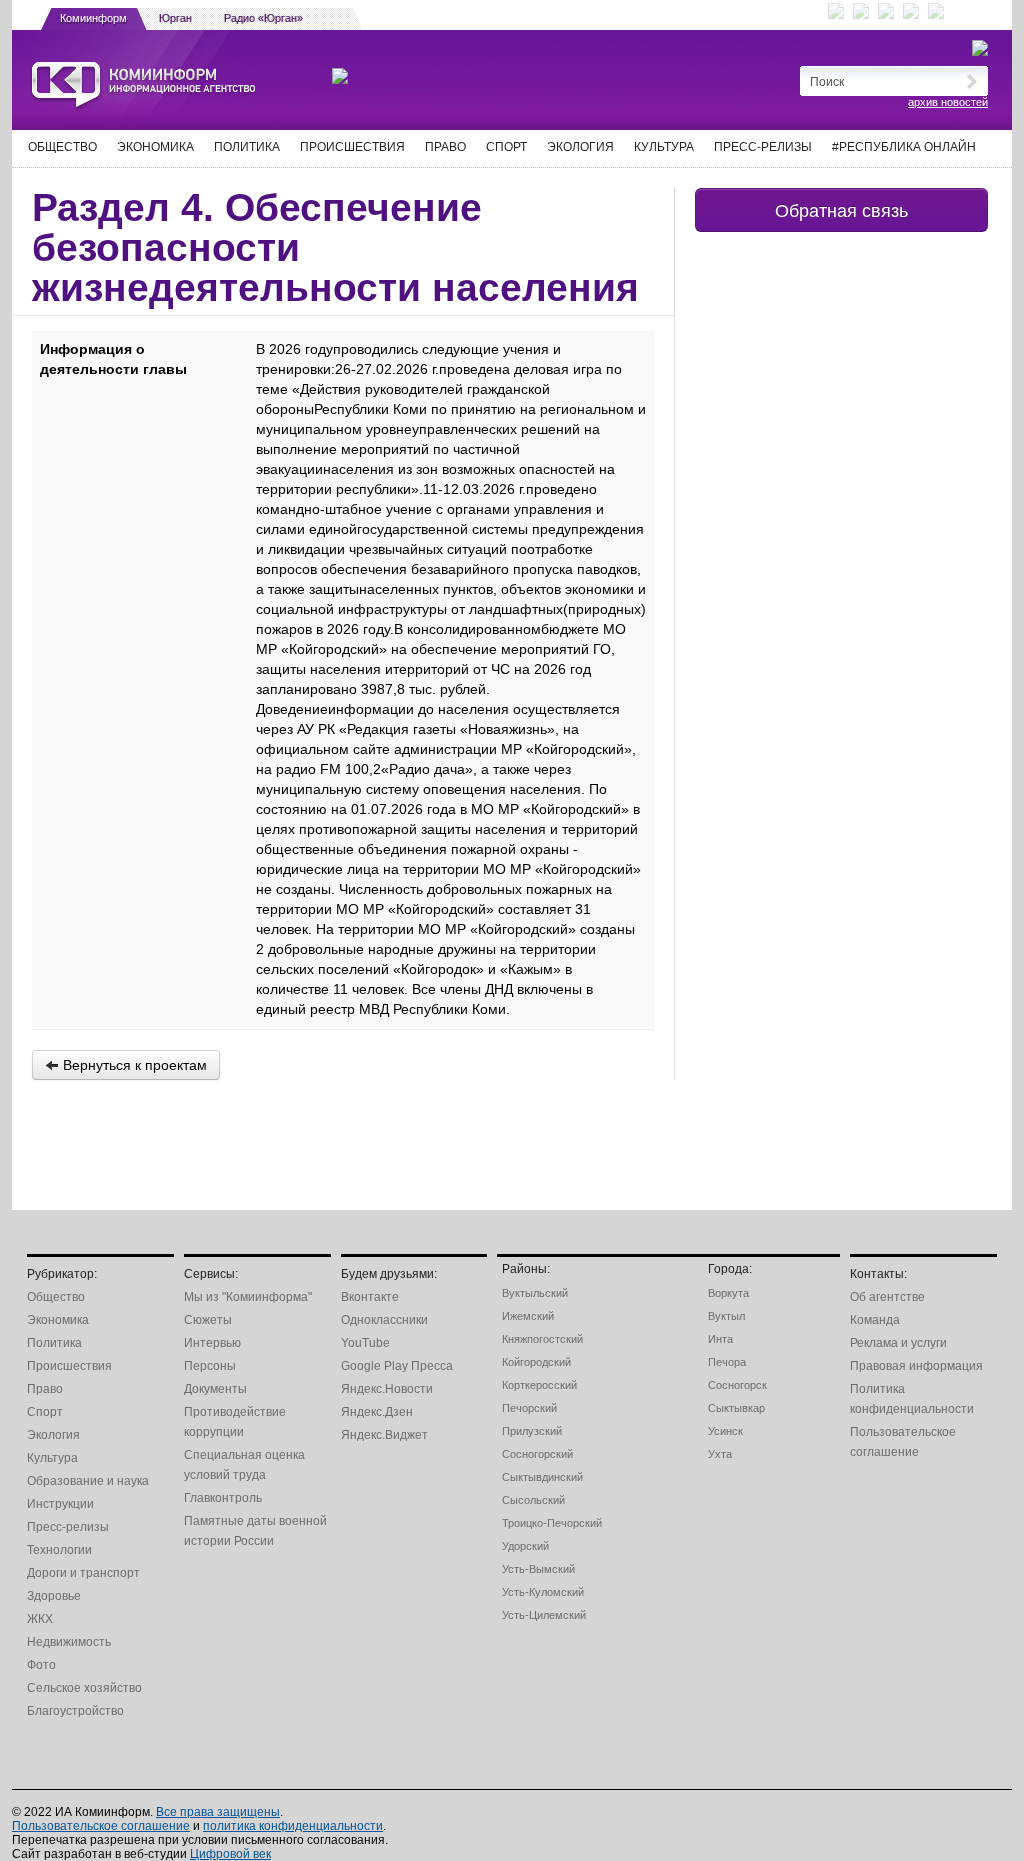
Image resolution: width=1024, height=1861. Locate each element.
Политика (247, 147)
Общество (62, 147)
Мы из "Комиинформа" (248, 1297)
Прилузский (532, 1431)
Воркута (728, 1293)
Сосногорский (537, 1454)
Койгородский (536, 1362)
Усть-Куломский (543, 1592)
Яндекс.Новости (387, 1389)
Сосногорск (737, 1385)
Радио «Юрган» (263, 18)
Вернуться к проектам (133, 1065)
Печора (727, 1362)
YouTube (365, 1343)
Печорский (529, 1408)
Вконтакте (370, 1297)
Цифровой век (230, 1854)
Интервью (212, 1343)
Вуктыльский (535, 1293)
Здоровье (54, 1596)
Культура (664, 147)
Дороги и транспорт (83, 1573)
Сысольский (533, 1500)
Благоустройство (75, 1711)
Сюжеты (208, 1320)
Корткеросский (539, 1385)
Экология (580, 147)
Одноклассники (384, 1320)
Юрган (175, 18)
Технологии (59, 1550)
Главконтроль (223, 1498)
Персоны (210, 1366)
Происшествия (352, 147)
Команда (875, 1320)
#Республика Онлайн (904, 147)
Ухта (720, 1454)
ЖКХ (40, 1619)
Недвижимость (69, 1642)
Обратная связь (841, 209)
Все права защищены (218, 1812)
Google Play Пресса (397, 1366)
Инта (720, 1339)
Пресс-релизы (763, 147)
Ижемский (528, 1316)
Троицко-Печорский (552, 1523)
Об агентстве (887, 1297)
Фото (41, 1665)
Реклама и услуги (898, 1343)
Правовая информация (916, 1366)
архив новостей (948, 102)
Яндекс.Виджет (384, 1435)
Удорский (525, 1546)
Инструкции (60, 1504)
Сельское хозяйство (84, 1688)
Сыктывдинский (542, 1477)
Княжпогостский (542, 1339)
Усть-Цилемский (544, 1615)
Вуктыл (726, 1316)
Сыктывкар (736, 1408)
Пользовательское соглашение (101, 1826)
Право (445, 147)
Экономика (155, 147)
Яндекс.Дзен (377, 1412)
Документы (215, 1389)
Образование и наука (88, 1481)
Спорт (506, 147)
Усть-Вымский (538, 1569)
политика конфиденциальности (293, 1826)
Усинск (725, 1431)
